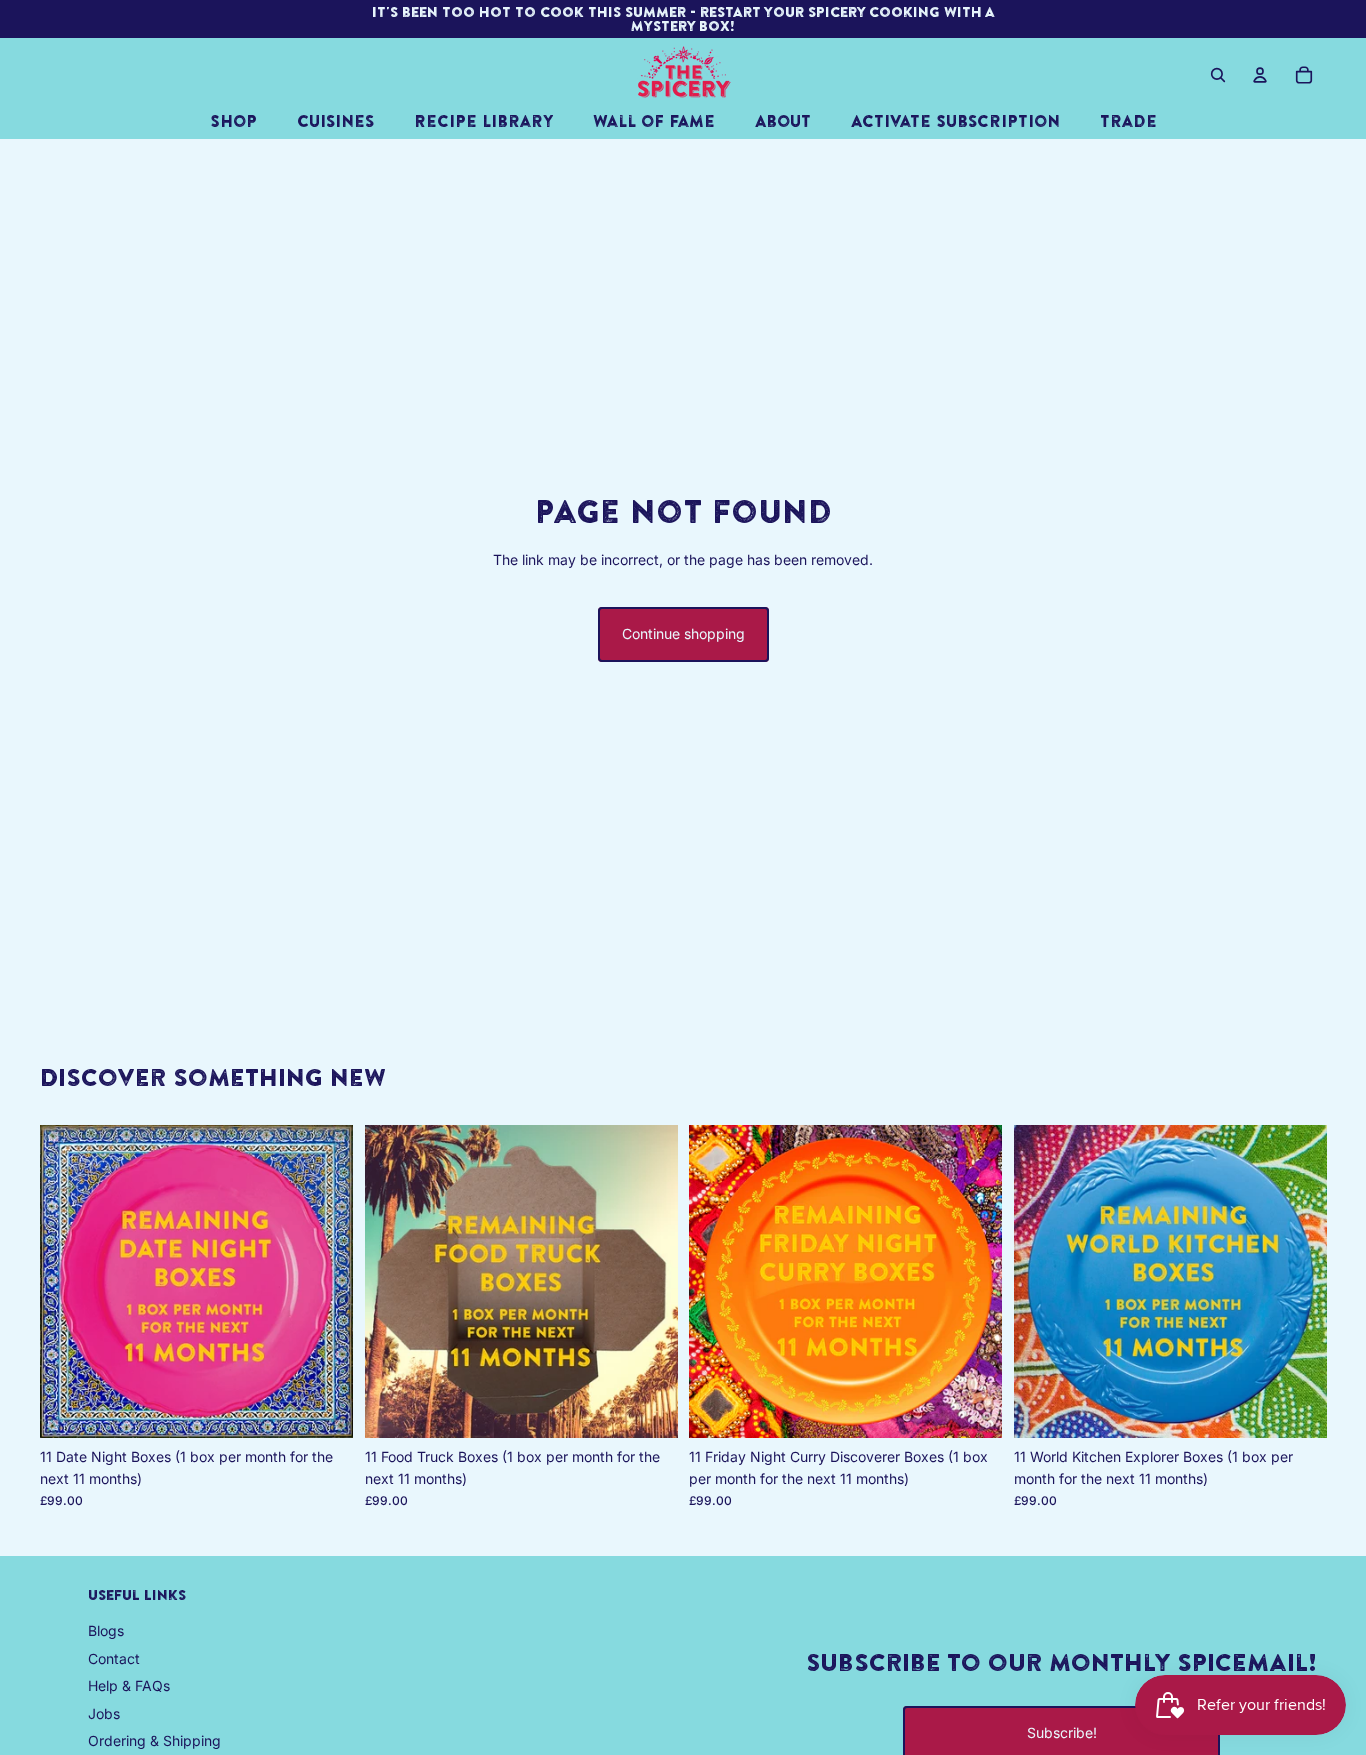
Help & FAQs (129, 1685)
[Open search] (1218, 75)
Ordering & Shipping (154, 1740)
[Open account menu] (1260, 75)
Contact (114, 1658)
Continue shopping (683, 633)
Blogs (106, 1630)
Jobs (104, 1713)
